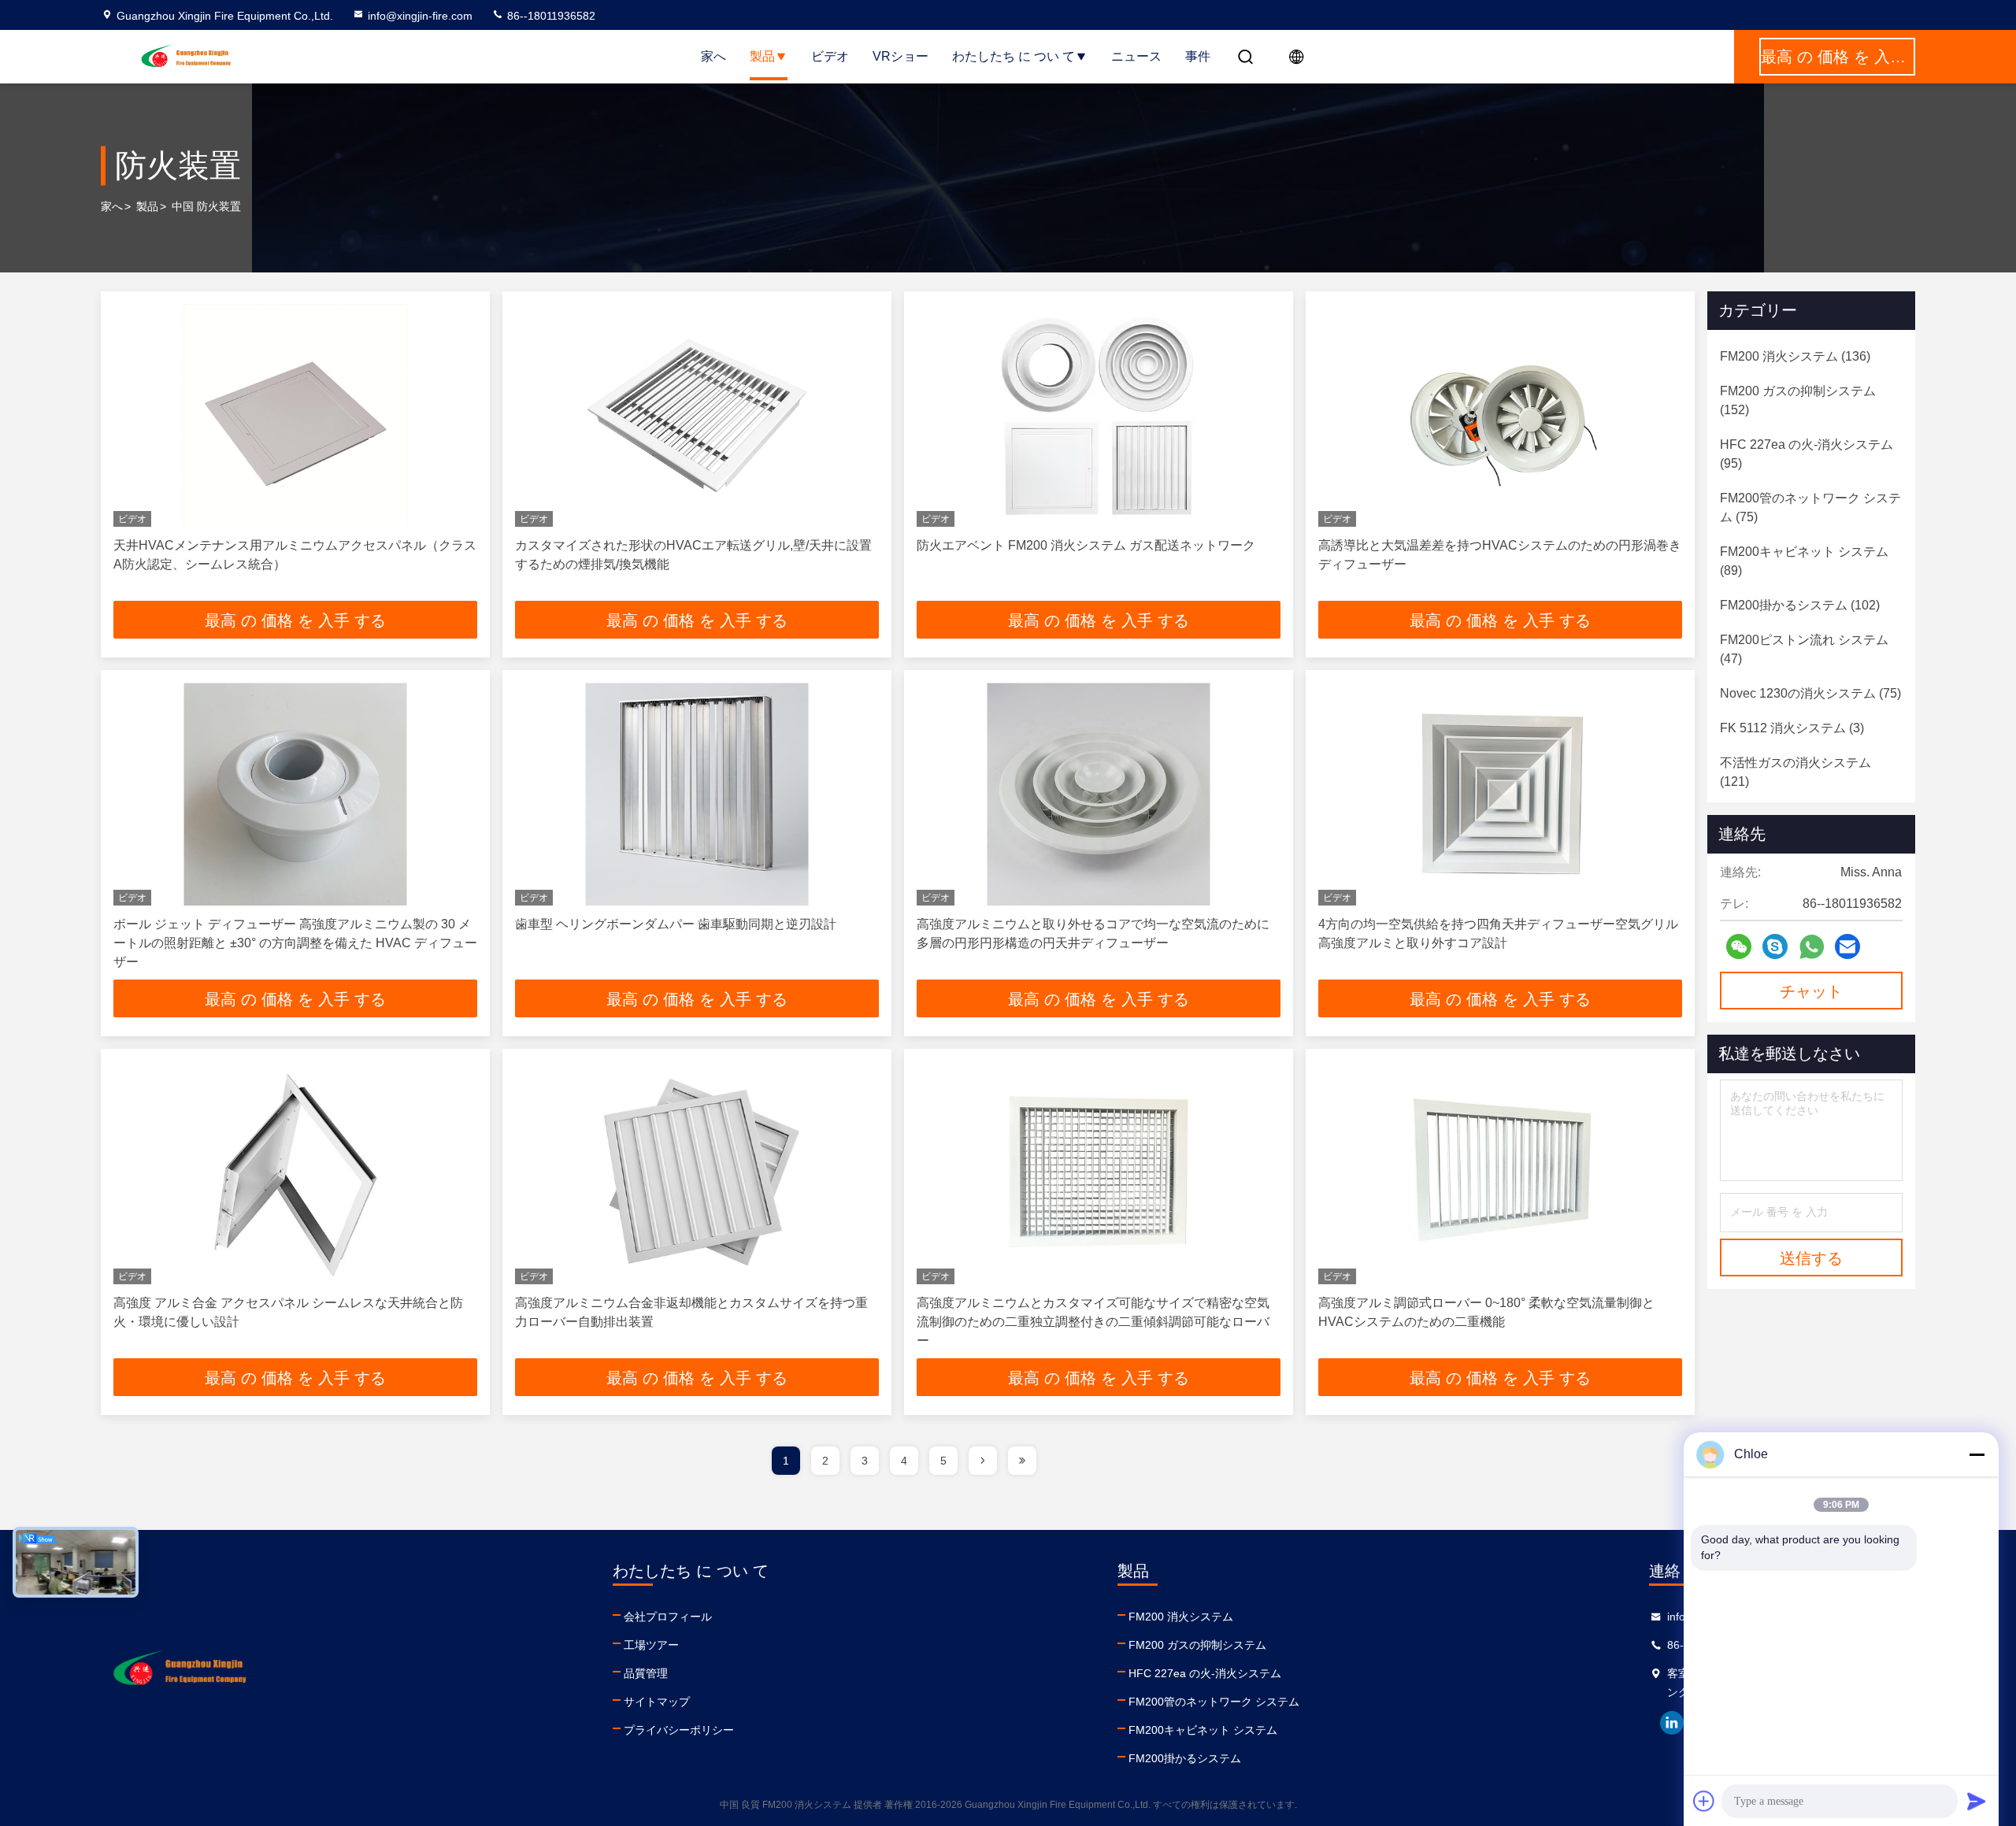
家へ (713, 56)
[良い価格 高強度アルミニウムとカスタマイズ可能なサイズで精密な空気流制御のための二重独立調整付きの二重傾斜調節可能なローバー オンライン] (1099, 1173)
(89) (1804, 561)
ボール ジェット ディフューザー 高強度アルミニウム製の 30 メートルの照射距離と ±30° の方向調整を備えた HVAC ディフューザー (295, 943)
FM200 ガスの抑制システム (1197, 1645)
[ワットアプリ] (1812, 947)
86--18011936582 (550, 16)
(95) (1807, 454)
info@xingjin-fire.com (420, 16)
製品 (762, 56)
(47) (1804, 649)
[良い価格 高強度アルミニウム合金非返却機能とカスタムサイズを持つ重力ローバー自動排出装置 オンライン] (697, 1173)
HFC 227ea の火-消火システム (1205, 1673)
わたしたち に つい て (1014, 56)
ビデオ (830, 56)
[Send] (1977, 1801)
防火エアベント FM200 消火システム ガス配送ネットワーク (1086, 545)
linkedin (1672, 1723)
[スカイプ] (1775, 946)
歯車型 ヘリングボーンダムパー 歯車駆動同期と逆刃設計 (676, 924)
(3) (1792, 728)
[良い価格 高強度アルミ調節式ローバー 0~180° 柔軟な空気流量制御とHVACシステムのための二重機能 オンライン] (1500, 1173)
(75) (1810, 507)
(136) (1795, 356)
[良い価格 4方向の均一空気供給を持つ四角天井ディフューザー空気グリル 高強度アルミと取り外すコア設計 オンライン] (1500, 794)
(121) (1795, 772)
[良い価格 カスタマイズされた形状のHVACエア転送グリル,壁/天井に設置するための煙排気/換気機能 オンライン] (697, 415)
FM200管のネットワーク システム (1214, 1702)
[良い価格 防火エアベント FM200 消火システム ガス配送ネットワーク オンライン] (1099, 415)
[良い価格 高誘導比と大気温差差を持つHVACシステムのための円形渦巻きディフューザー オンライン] (1500, 415)
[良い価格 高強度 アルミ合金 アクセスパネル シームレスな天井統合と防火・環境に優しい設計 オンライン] (295, 1173)
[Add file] (1704, 1801)
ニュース (1136, 56)
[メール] (1847, 946)
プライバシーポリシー (679, 1730)
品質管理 (646, 1673)
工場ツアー (651, 1645)
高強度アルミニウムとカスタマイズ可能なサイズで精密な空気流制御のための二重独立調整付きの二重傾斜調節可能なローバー (1093, 1322)
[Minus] (1977, 1454)
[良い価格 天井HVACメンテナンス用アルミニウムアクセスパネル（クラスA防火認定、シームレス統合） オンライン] (295, 415)
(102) (1800, 605)
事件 (1198, 56)
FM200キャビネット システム (1203, 1730)
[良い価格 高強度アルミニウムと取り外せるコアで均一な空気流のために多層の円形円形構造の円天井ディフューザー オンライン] (1099, 794)
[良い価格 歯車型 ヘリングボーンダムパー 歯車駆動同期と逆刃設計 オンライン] (697, 794)
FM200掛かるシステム (1185, 1758)
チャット (1811, 991)
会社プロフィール (668, 1617)
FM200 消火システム (1181, 1617)
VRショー (901, 56)
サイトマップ (657, 1702)
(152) (1798, 400)
